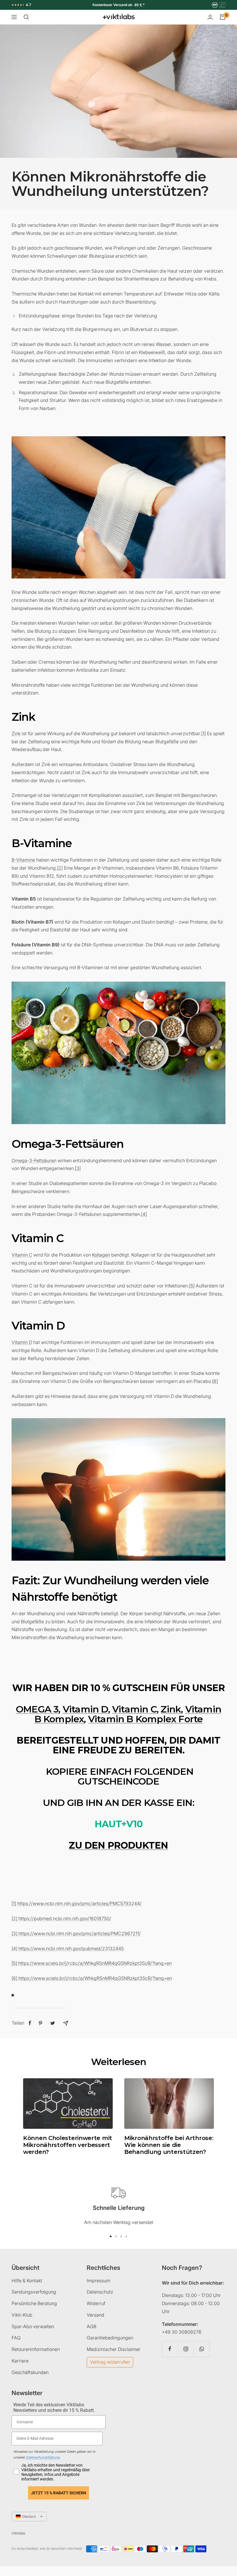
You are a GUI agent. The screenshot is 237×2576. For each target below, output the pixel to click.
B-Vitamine (23, 860)
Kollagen (101, 1255)
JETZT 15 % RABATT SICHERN (59, 2493)
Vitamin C (22, 1255)
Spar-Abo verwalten (33, 2326)
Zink (16, 733)
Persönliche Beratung (34, 2303)
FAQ (16, 2338)
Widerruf (96, 2303)
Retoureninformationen (36, 2349)
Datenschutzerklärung (43, 2457)
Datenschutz (100, 2292)
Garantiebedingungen (110, 2338)
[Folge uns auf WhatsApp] (202, 2349)
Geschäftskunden (30, 2372)
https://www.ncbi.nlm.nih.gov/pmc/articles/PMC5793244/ (79, 1903)
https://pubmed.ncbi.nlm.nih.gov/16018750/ (65, 1918)
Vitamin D (22, 1342)
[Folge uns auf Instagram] (186, 2349)
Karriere (20, 2361)
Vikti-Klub (22, 2315)
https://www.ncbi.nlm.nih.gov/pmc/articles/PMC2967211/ (80, 1933)
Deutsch (29, 2516)
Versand (96, 2315)
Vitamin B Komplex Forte (146, 1719)
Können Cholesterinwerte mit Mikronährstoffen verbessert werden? (68, 2145)
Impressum (99, 2281)
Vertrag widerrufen (110, 2362)
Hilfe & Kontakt (27, 2281)
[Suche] (26, 17)
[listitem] (30, 2023)
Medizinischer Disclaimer (114, 2349)
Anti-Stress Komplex (123, 5)
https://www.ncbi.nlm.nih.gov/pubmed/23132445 (71, 1948)
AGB (91, 2326)
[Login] (210, 17)
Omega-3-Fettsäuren (34, 1160)
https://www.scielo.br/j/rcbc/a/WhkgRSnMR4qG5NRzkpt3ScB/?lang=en (95, 1963)
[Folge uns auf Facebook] (170, 2349)
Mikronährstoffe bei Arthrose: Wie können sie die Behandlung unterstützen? (169, 2145)
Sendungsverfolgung (34, 2292)
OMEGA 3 (37, 1709)
